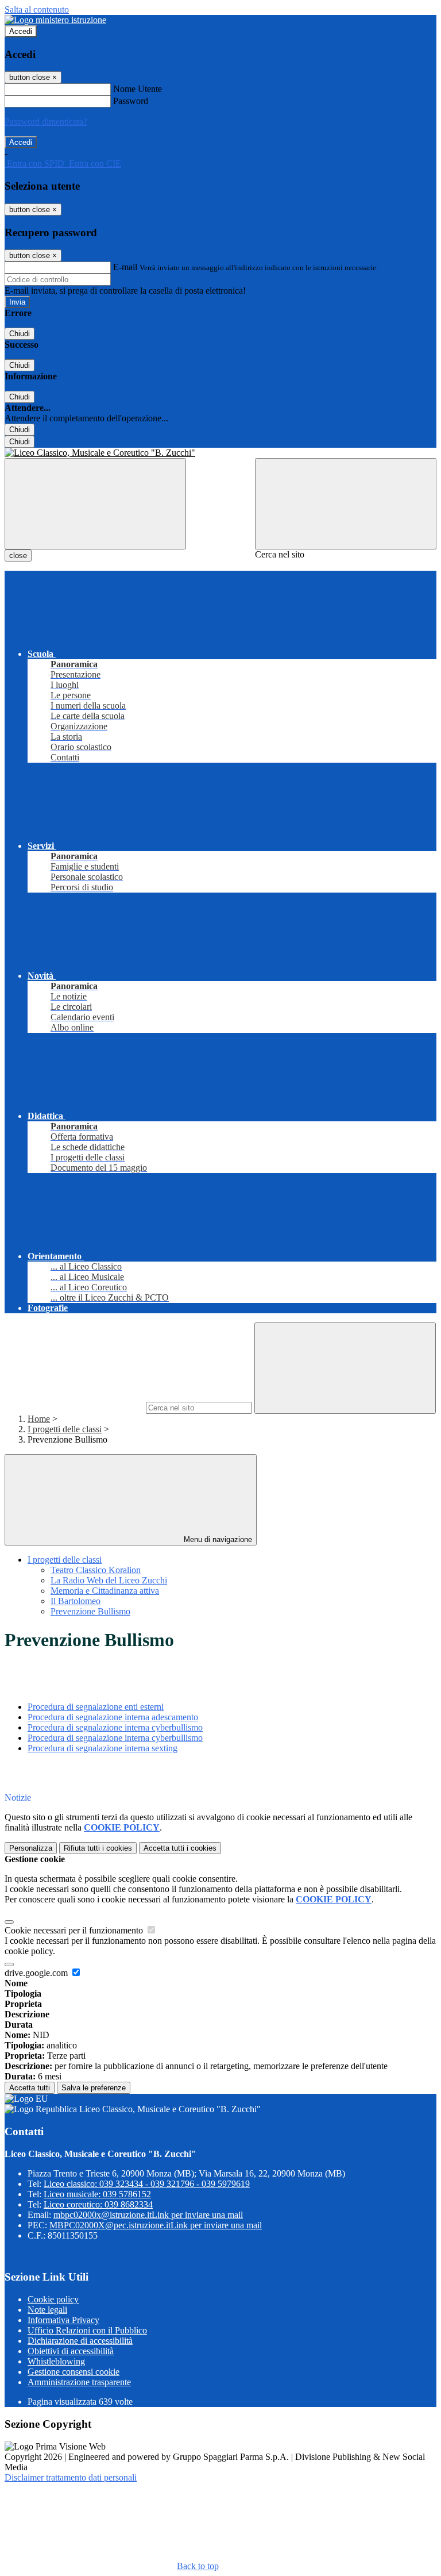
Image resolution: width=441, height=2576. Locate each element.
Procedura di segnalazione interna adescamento (113, 1717)
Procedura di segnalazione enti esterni (96, 1707)
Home (39, 1419)
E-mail (125, 267)
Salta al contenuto (37, 9)
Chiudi (20, 334)
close (18, 555)
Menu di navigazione (217, 1539)
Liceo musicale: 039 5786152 (97, 2194)
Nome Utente (138, 89)
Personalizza (31, 1848)
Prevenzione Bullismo (90, 1611)
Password (131, 101)
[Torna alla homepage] (220, 453)
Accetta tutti (180, 1848)
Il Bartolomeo (76, 1601)
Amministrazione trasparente (79, 2382)
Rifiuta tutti (98, 1848)
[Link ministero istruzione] (55, 20)
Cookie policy (53, 2299)
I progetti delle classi (65, 1429)
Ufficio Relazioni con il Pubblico (87, 2330)
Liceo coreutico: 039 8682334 (98, 2204)
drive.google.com (37, 1973)
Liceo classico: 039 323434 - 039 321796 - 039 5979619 (147, 2184)
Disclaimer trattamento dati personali (71, 2477)
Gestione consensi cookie (73, 2372)
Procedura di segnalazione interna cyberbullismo (115, 1727)
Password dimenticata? (46, 122)
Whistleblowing (56, 2361)
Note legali (47, 2310)
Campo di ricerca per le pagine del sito (74, 1407)
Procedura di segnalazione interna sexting (102, 1748)
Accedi (21, 31)
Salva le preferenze (94, 2088)
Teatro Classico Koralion (96, 1570)
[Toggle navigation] (95, 504)
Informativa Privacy (63, 2320)
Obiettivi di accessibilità (71, 2351)
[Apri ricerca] (346, 504)
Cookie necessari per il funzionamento (75, 1930)
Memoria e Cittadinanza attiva (105, 1591)
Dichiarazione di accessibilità (80, 2341)
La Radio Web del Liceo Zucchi (109, 1580)
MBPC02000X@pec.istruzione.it (156, 2225)
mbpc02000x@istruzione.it (148, 2215)
